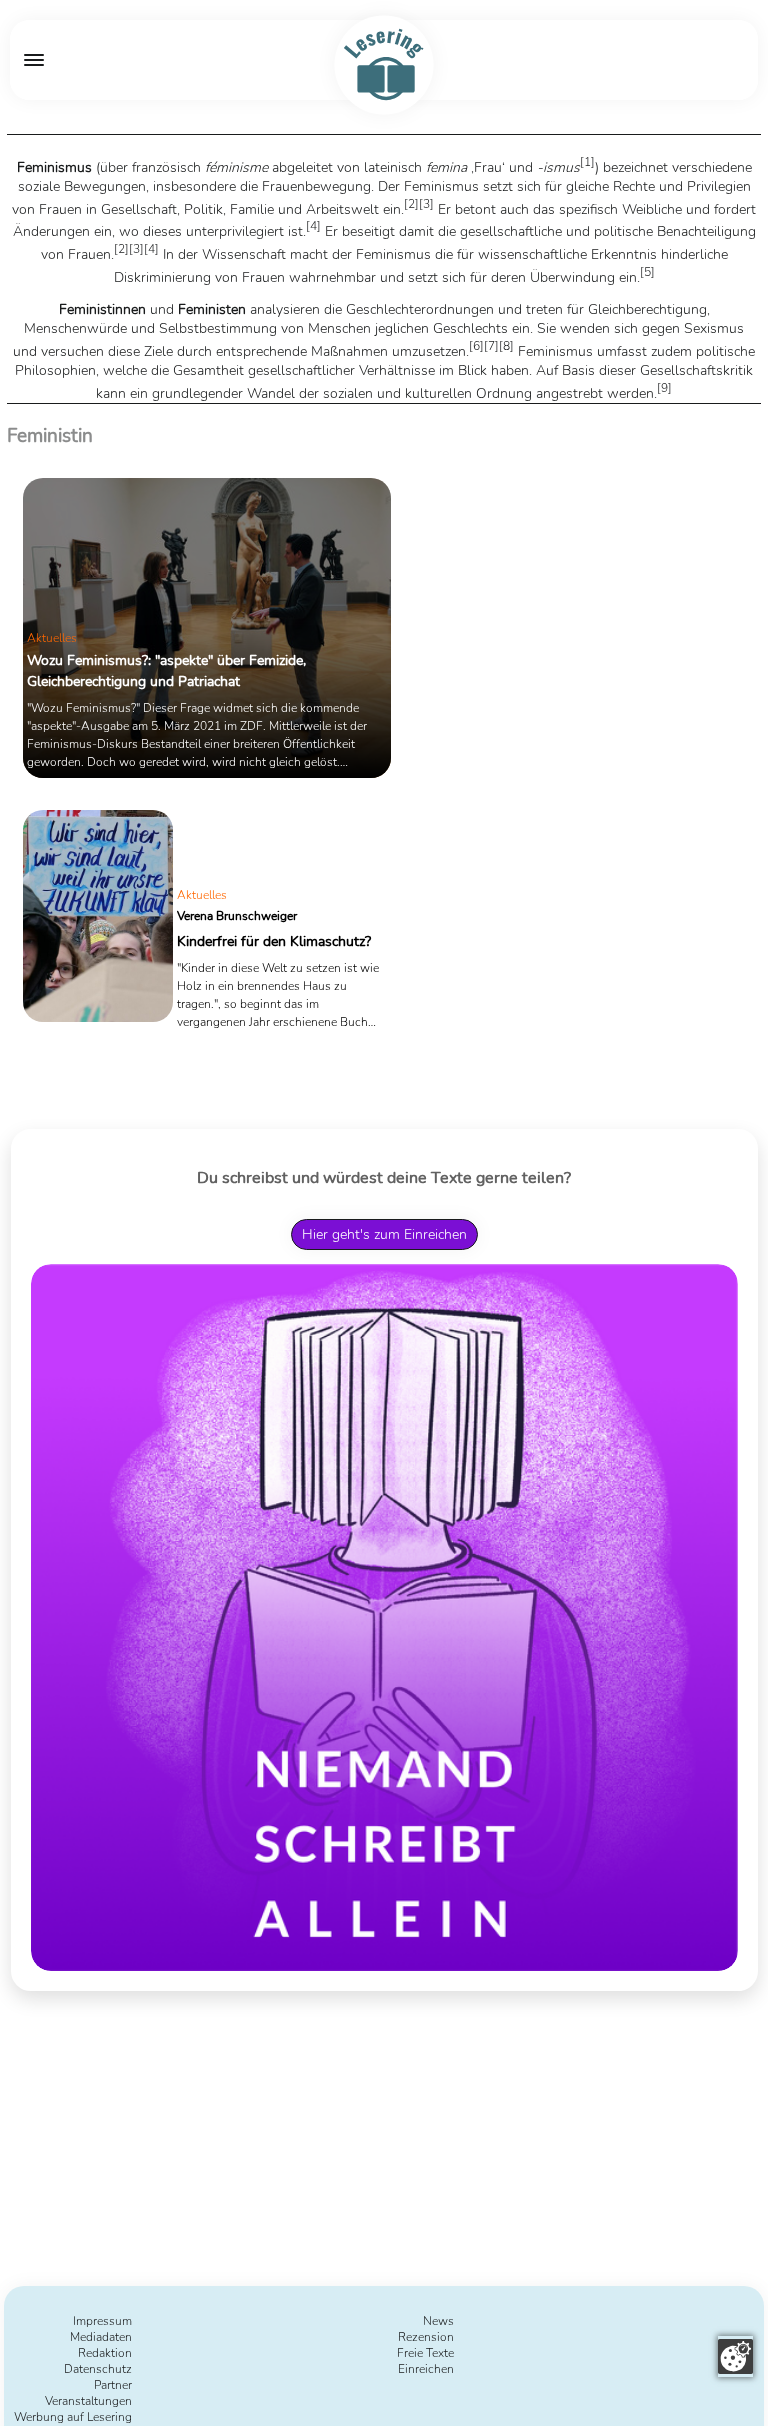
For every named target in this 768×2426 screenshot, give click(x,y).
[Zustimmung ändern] (735, 2356)
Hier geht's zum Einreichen (384, 1234)
